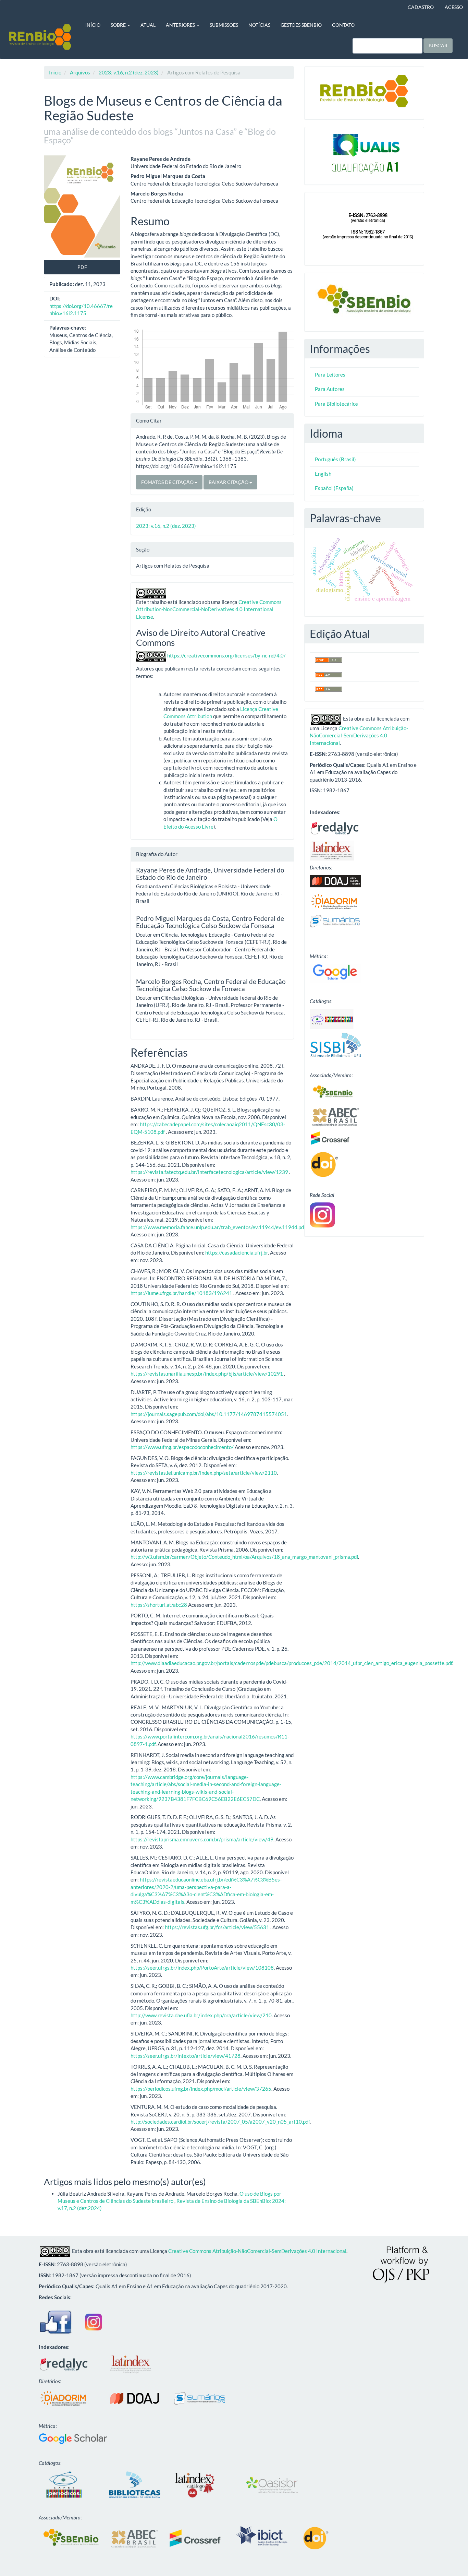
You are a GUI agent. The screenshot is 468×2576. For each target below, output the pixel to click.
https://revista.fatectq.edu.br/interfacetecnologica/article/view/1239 (209, 1172)
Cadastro (421, 7)
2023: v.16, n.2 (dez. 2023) (129, 72)
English (323, 474)
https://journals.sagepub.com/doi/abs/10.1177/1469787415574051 (209, 1414)
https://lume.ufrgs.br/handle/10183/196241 (181, 1293)
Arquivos (80, 72)
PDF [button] (82, 267)
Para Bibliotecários (336, 404)
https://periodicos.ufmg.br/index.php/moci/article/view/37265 (201, 2089)
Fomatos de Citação (168, 482)
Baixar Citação (229, 482)
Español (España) (334, 488)
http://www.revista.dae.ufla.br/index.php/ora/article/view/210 (201, 2015)
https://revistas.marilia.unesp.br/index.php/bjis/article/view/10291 (207, 1374)
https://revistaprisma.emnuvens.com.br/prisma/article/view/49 (202, 1839)
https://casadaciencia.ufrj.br (237, 1253)
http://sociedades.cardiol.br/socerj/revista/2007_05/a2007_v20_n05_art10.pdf (220, 2122)
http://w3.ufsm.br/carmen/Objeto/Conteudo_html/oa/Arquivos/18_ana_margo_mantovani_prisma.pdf (244, 1557)
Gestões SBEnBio (301, 25)
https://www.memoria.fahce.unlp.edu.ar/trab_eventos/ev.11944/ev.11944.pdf (218, 1227)
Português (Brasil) (335, 459)
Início (93, 25)
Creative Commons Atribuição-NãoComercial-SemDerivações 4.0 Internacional (359, 735)
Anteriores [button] (181, 25)
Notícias (259, 25)
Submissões (224, 25)
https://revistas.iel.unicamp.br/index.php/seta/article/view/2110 (204, 1473)
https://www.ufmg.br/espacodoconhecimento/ (182, 1447)
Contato (343, 25)
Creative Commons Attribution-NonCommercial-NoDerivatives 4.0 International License (209, 609)
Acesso (454, 7)
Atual (148, 25)
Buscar (438, 45)
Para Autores (330, 389)
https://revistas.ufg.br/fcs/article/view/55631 (217, 1927)
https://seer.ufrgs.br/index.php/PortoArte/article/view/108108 (202, 1968)
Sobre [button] (119, 25)
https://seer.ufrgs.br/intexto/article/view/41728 (186, 2056)
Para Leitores (330, 375)
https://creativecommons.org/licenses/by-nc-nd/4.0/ (226, 655)
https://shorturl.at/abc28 (159, 1605)
